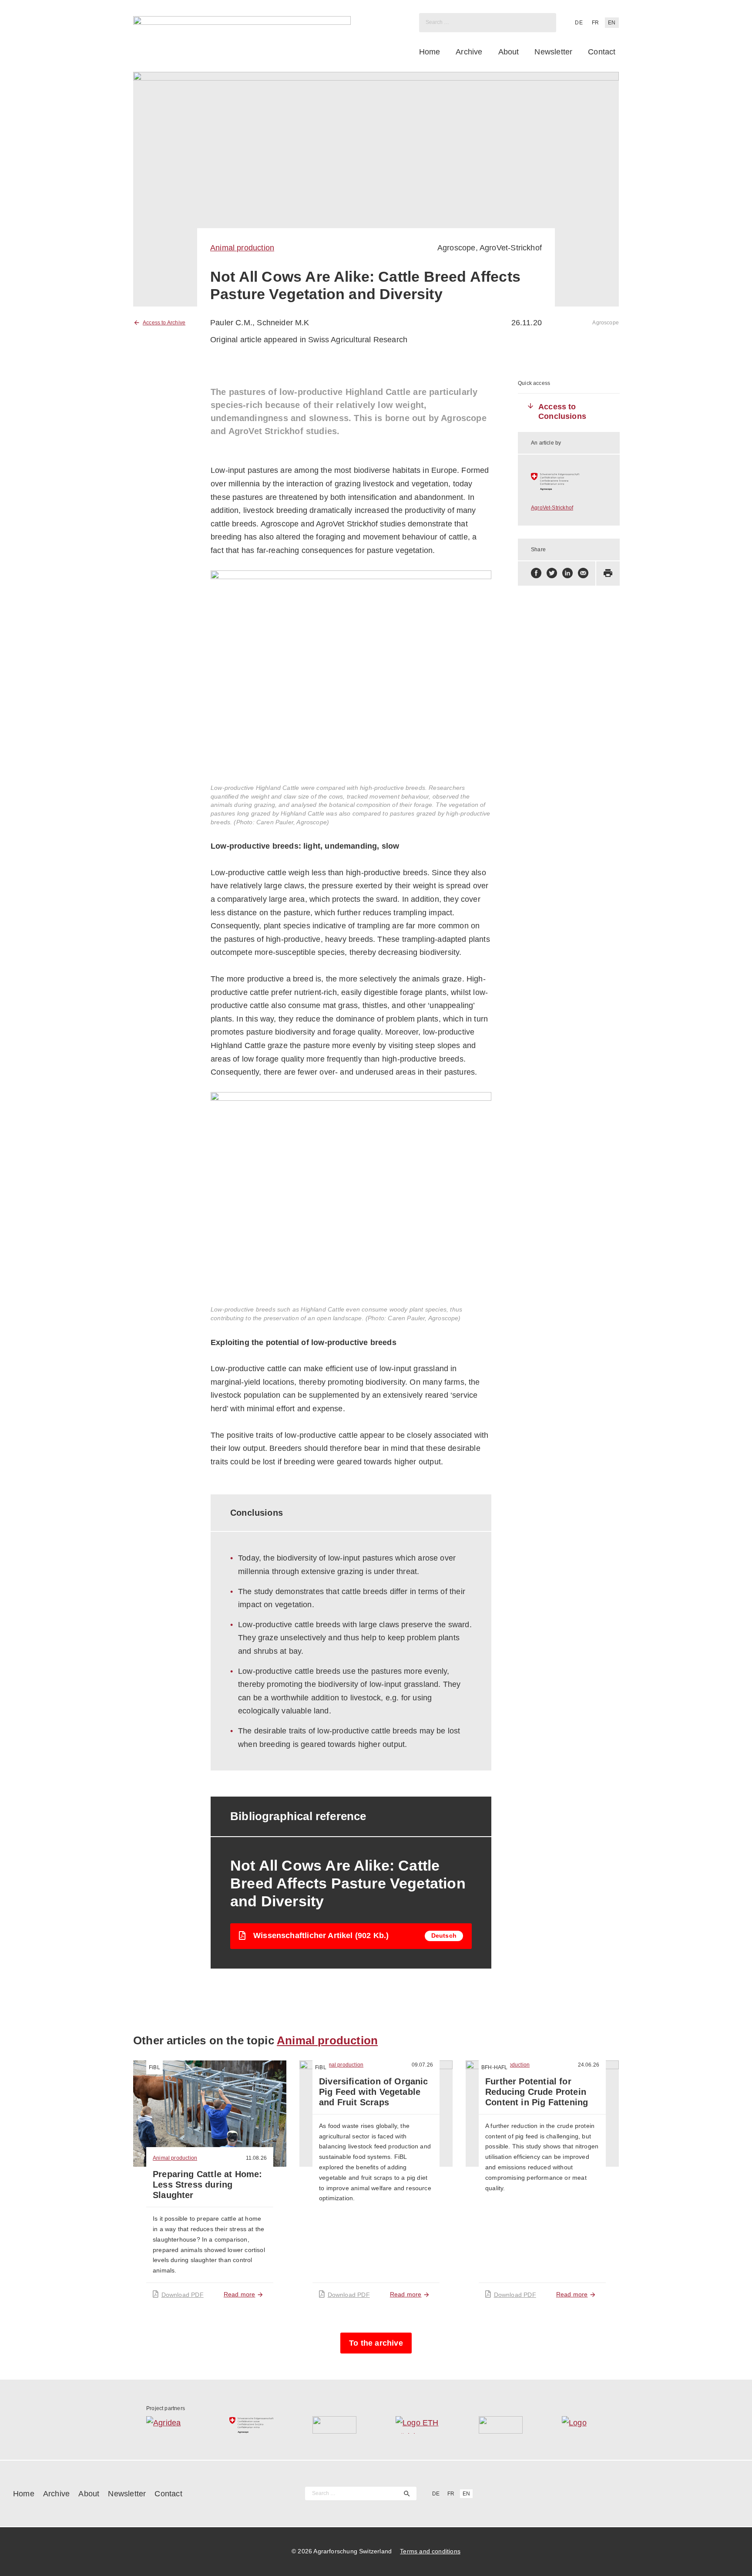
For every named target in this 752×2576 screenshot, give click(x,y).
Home (430, 52)
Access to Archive (164, 323)
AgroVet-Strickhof (511, 248)
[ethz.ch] (418, 2425)
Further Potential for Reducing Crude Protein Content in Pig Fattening (537, 2092)
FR (595, 23)
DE (579, 23)
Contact (602, 52)
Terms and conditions (430, 2551)
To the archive (376, 2343)
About (509, 52)
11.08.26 (256, 2158)
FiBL (154, 2067)
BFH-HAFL (494, 2067)
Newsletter (553, 52)
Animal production (242, 248)
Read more (240, 2294)
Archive (469, 52)
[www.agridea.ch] (168, 2425)
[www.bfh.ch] (334, 2425)
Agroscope (457, 248)
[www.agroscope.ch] (569, 482)
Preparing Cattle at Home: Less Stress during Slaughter (208, 2185)
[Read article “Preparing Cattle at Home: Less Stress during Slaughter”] (210, 2114)
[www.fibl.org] (501, 2425)
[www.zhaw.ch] (584, 2425)
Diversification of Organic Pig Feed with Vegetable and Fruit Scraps (374, 2092)
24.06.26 (589, 2065)
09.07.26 (422, 2065)
